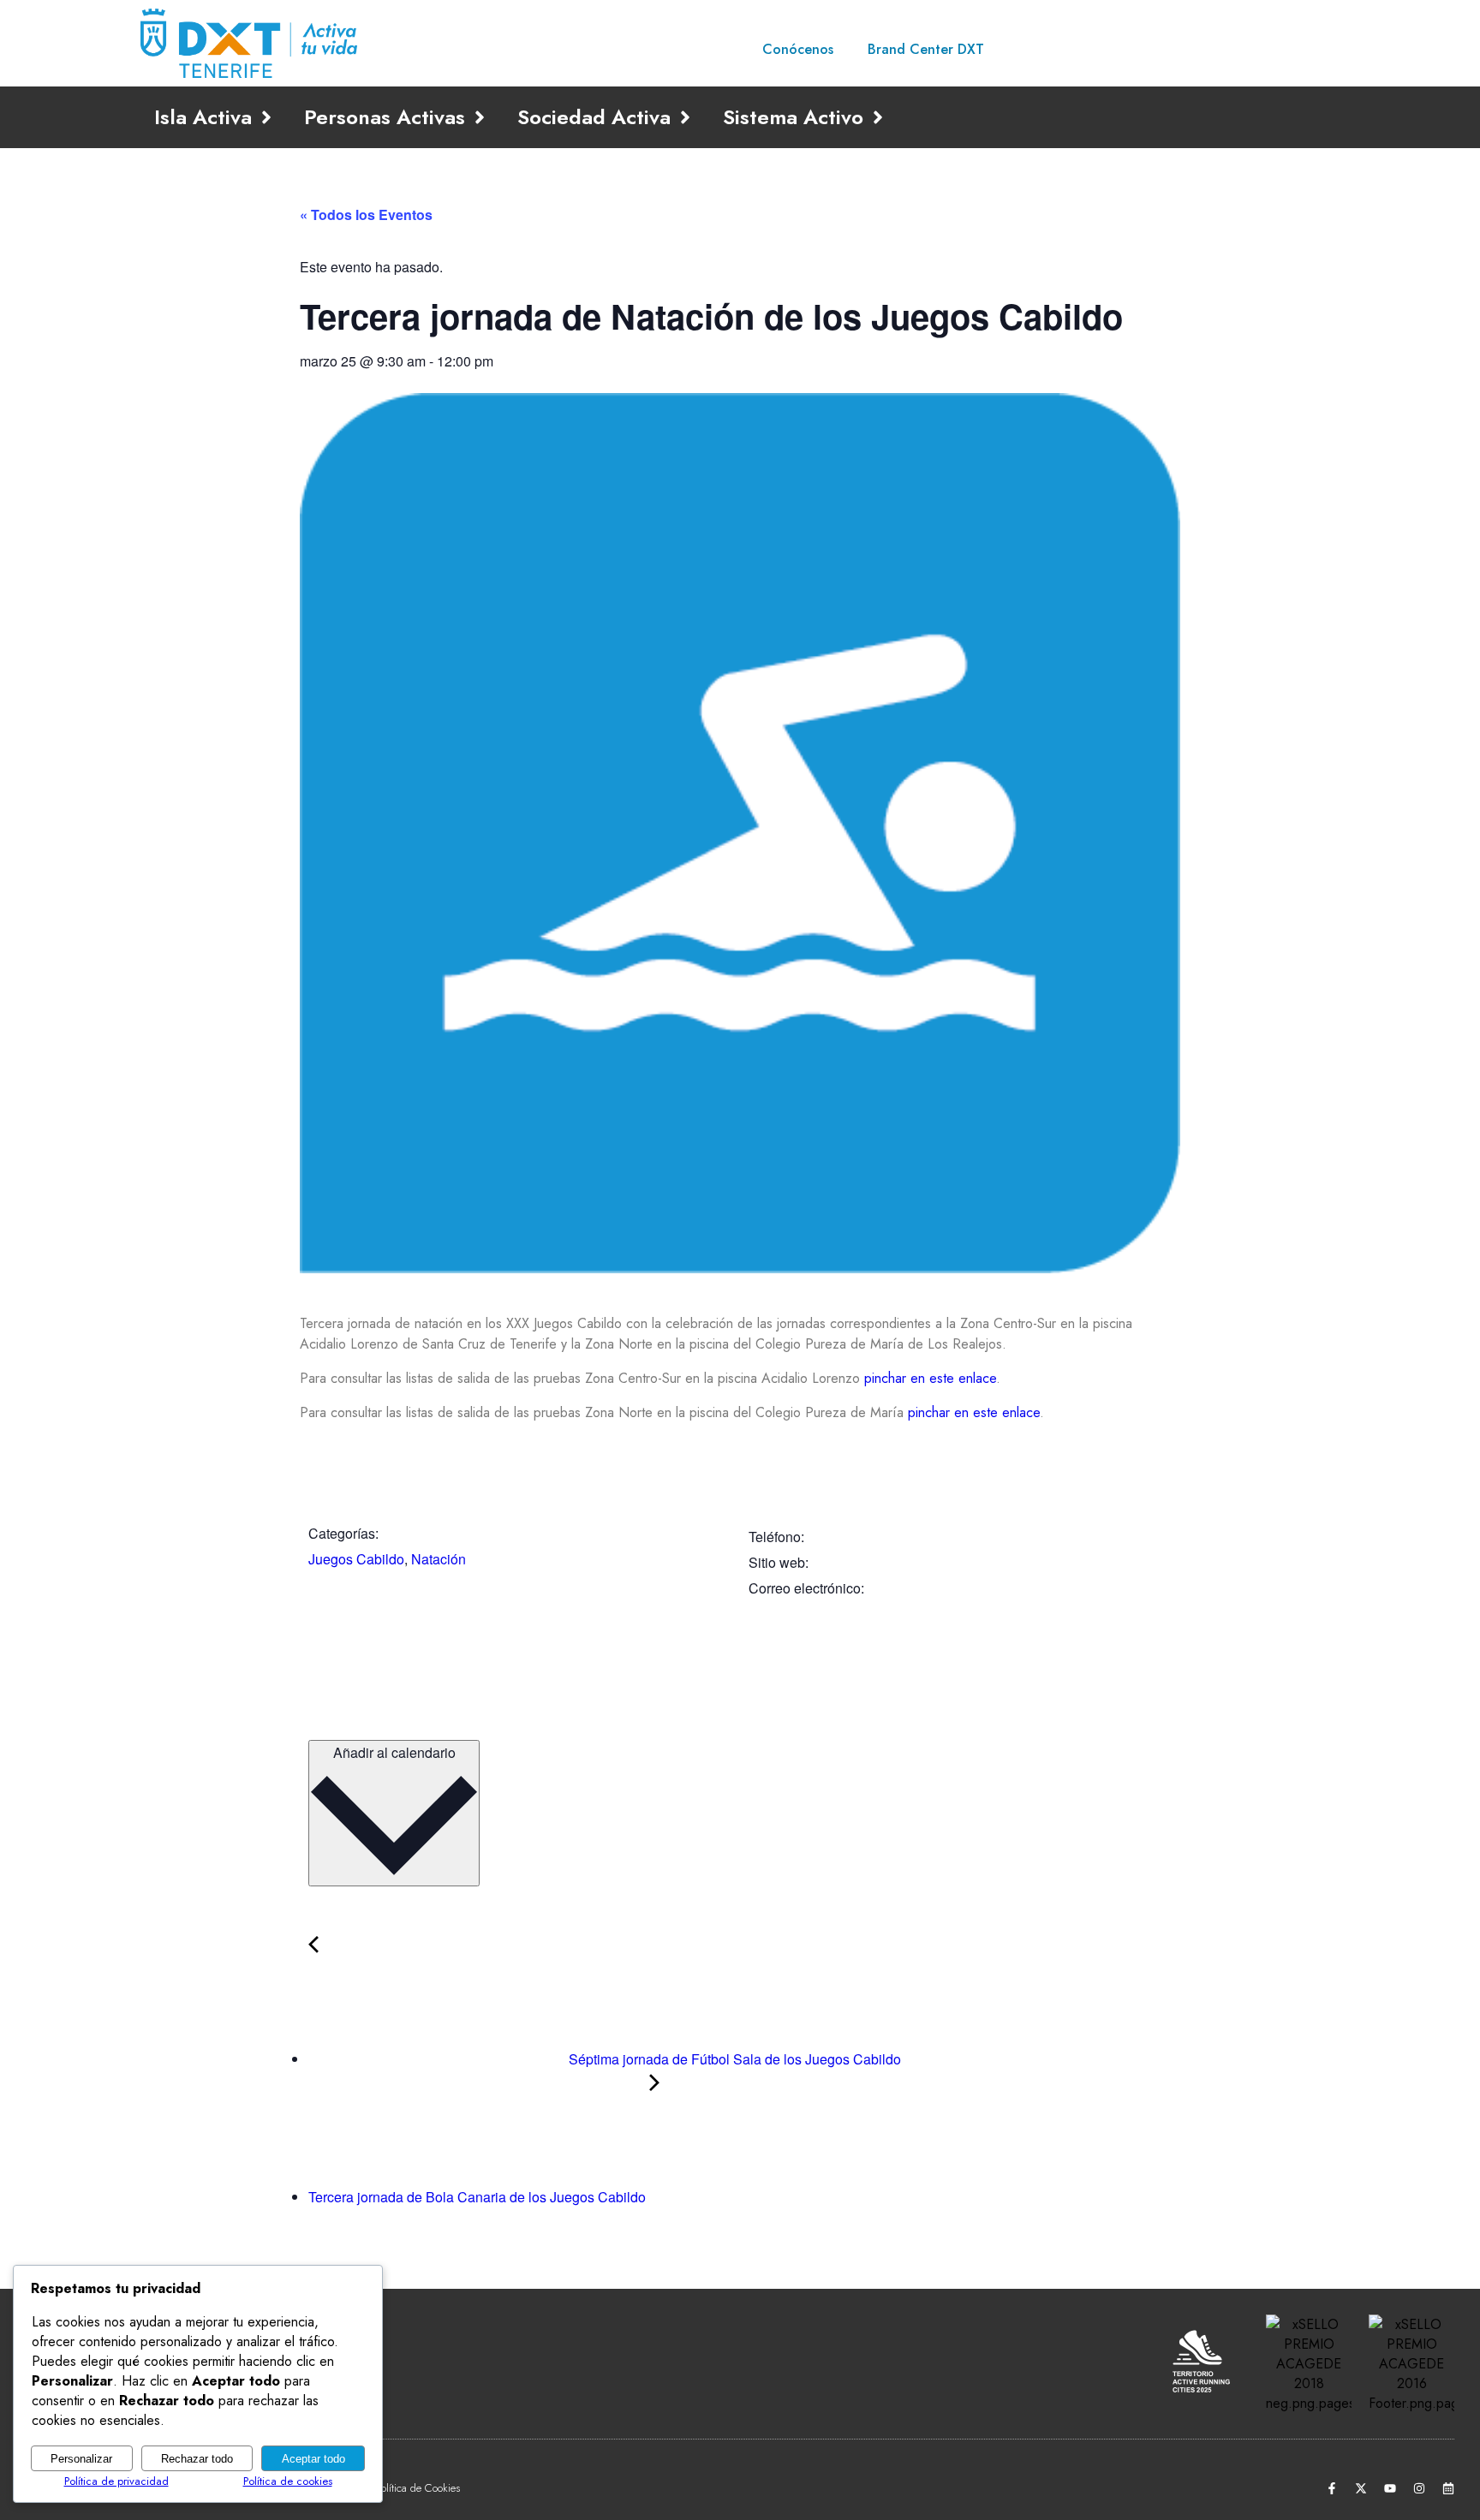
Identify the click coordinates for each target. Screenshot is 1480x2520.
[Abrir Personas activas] (480, 117)
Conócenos (798, 49)
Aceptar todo (313, 2459)
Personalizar (81, 2459)
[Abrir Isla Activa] (266, 117)
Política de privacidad (116, 2481)
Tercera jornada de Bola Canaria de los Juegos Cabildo (479, 2197)
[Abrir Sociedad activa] (685, 117)
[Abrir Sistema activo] (878, 117)
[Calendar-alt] (1448, 2488)
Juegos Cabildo (356, 1559)
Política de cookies (288, 2481)
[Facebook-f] (1332, 2488)
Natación (439, 1559)
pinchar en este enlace (930, 1378)
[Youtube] (1390, 2488)
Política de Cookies (418, 2488)
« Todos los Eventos (366, 214)
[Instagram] (1419, 2488)
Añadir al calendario (394, 1752)
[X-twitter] (1361, 2488)
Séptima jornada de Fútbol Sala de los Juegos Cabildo (733, 2059)
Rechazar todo (197, 2459)
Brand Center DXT (926, 49)
